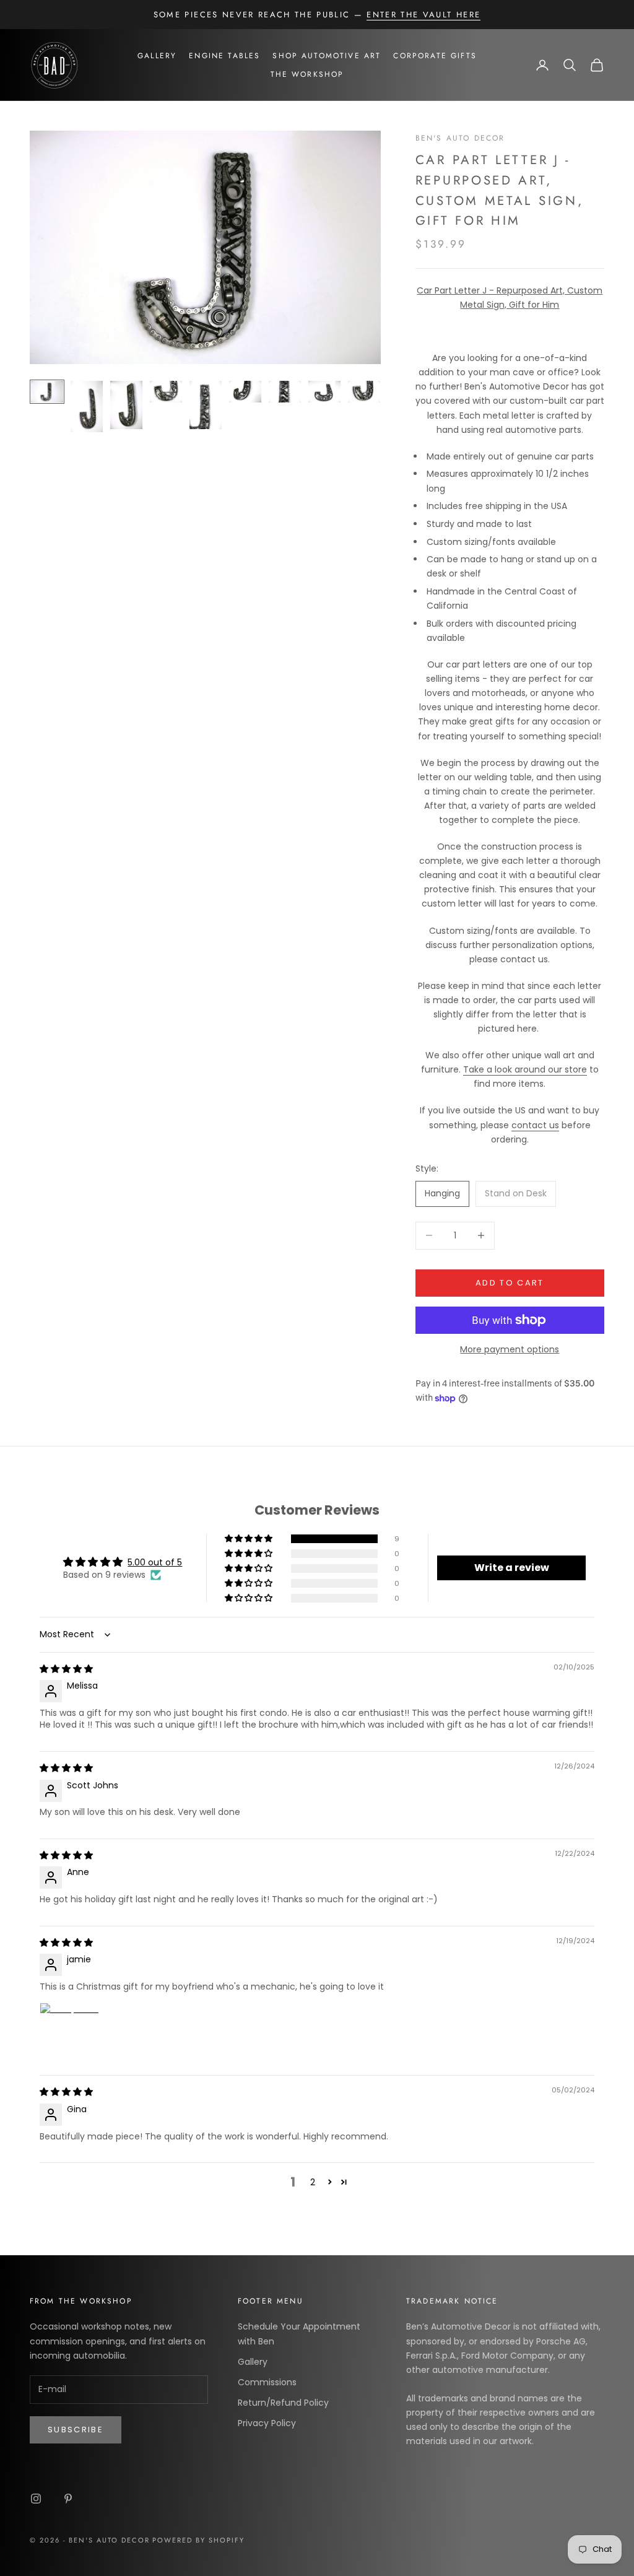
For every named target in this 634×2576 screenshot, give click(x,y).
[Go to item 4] (166, 392)
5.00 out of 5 (155, 1562)
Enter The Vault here (423, 15)
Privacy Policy (267, 2423)
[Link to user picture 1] (69, 2032)
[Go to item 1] (47, 392)
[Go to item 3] (126, 405)
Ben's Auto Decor (460, 138)
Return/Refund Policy (283, 2403)
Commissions (267, 2382)
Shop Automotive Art (327, 56)
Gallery (157, 56)
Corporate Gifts (435, 56)
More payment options (510, 1349)
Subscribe (76, 2430)
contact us (535, 1125)
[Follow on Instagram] (36, 2499)
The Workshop (307, 74)
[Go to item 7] (285, 392)
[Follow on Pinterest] (68, 2499)
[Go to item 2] (87, 407)
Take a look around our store (525, 1069)
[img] (66, 1669)
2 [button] (313, 2182)
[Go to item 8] (324, 392)
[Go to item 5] (206, 405)
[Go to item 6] (245, 392)
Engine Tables (224, 56)
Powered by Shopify (198, 2540)
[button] (250, 1539)
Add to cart (510, 1283)
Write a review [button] (512, 1568)
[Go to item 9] (364, 392)
